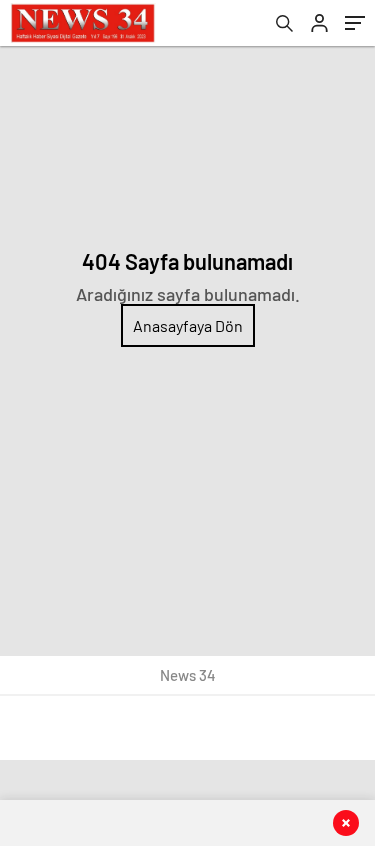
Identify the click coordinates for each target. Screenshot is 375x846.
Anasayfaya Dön (188, 325)
